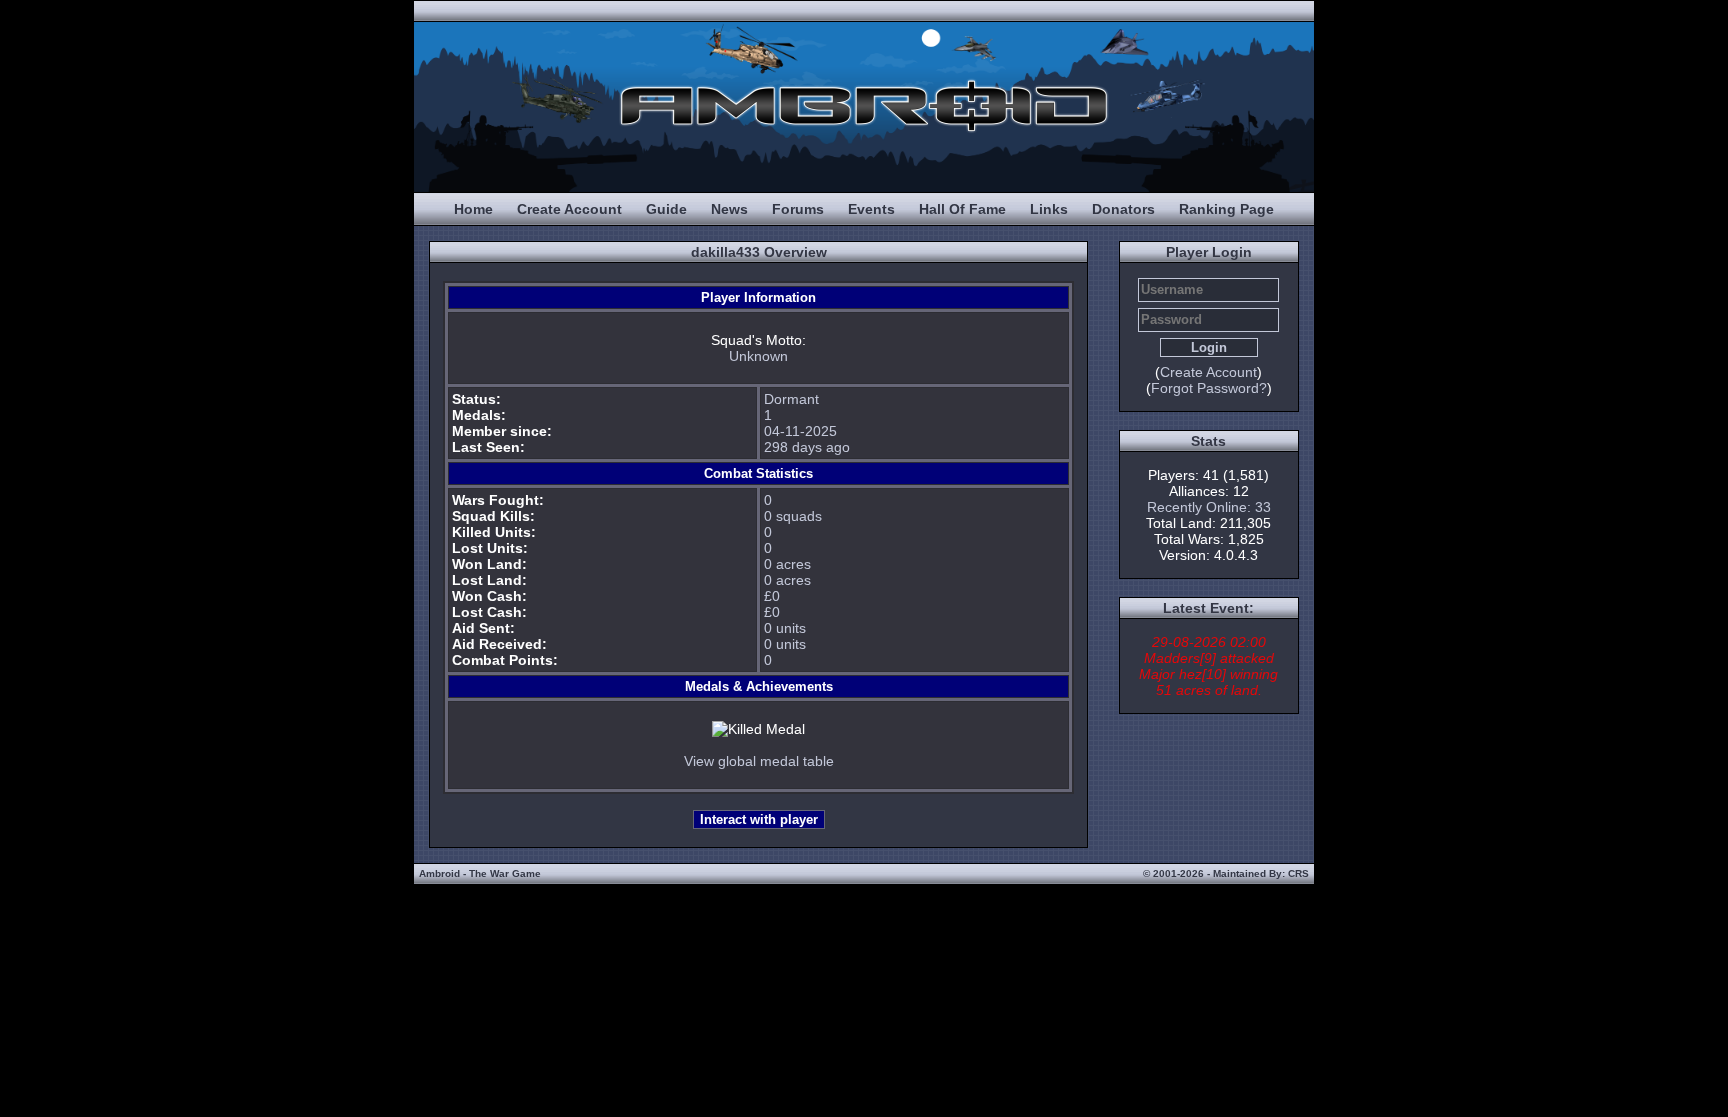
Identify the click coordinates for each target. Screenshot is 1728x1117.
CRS (1298, 873)
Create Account (569, 209)
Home (473, 209)
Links (1049, 209)
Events (871, 209)
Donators (1123, 209)
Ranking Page (1226, 209)
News (729, 209)
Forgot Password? (1209, 388)
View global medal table (759, 761)
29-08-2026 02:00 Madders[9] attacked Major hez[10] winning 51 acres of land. (1208, 666)
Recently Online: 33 (1209, 507)
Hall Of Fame (962, 209)
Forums (798, 209)
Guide (666, 209)
